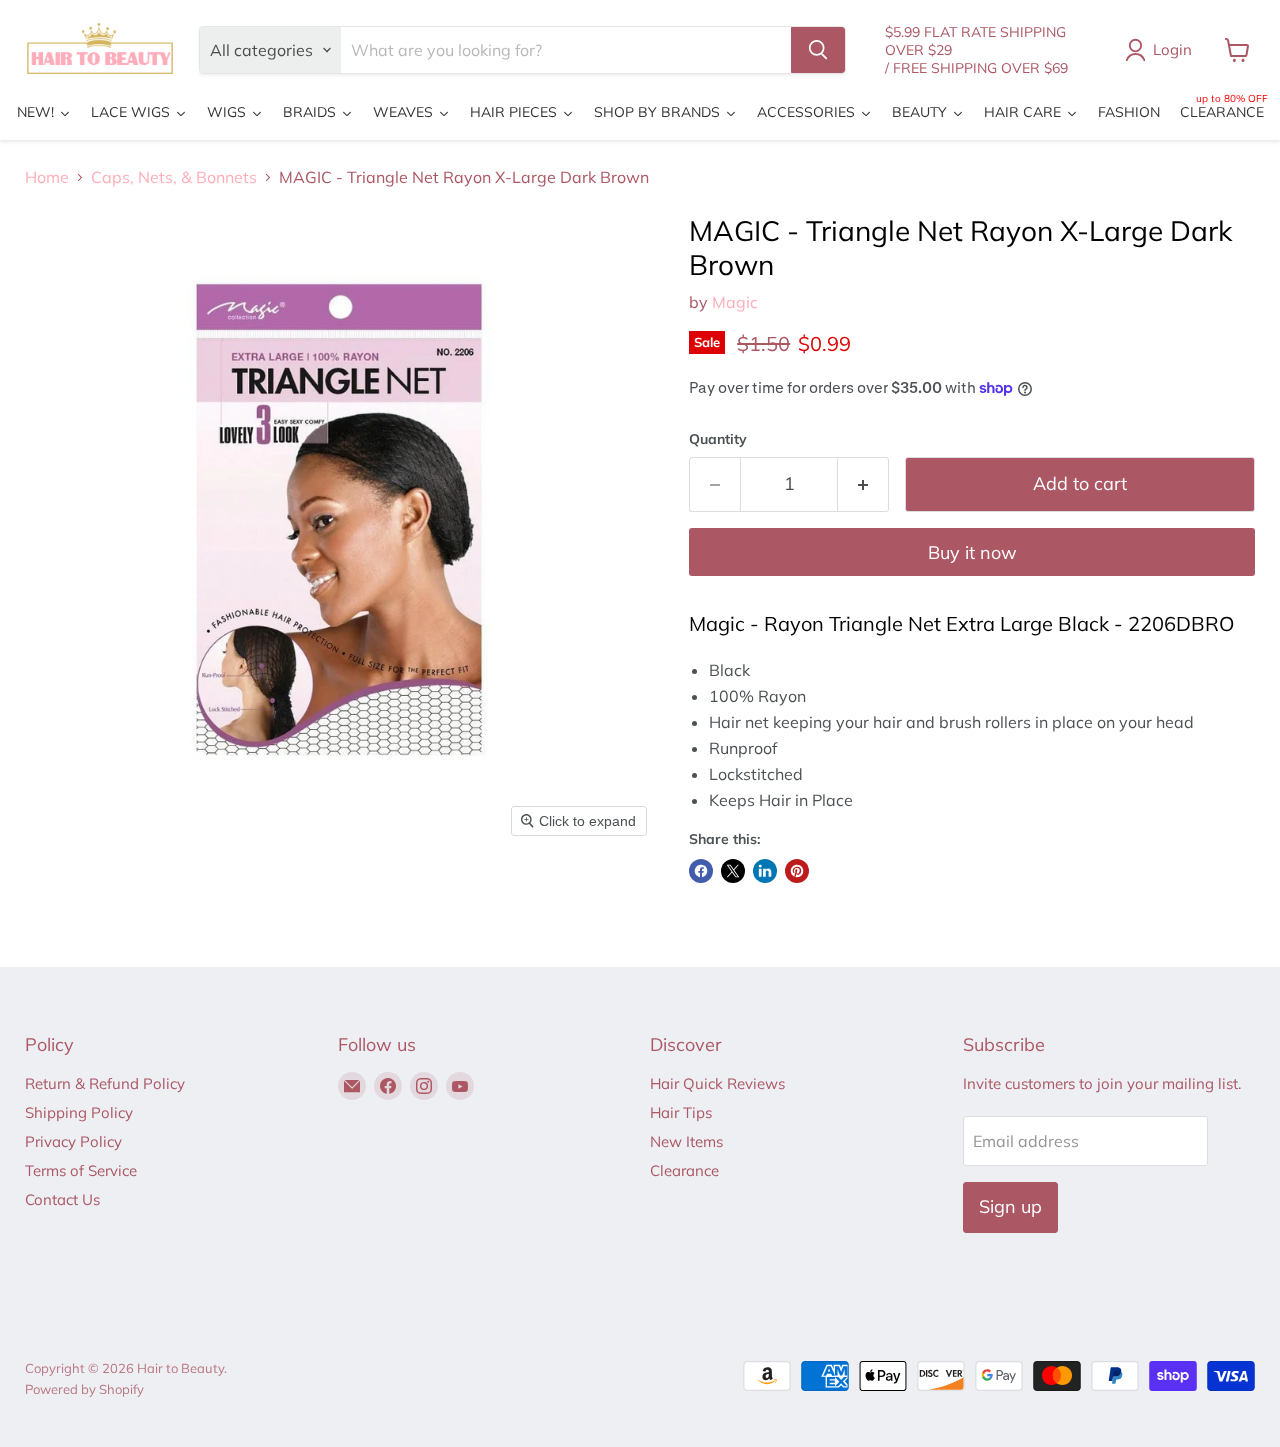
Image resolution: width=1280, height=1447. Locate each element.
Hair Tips (681, 1112)
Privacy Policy (73, 1141)
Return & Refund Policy (105, 1083)
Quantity (718, 439)
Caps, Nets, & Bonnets (174, 177)
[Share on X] (733, 871)
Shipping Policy (79, 1112)
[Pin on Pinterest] (797, 871)
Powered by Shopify (84, 1389)
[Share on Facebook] (701, 871)
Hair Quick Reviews (717, 1083)
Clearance (684, 1170)
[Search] (818, 50)
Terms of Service (81, 1170)
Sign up (1010, 1206)
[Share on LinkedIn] (765, 871)
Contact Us (62, 1199)
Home (47, 177)
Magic (735, 302)
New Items (686, 1141)
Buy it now (972, 552)
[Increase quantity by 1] (863, 484)
